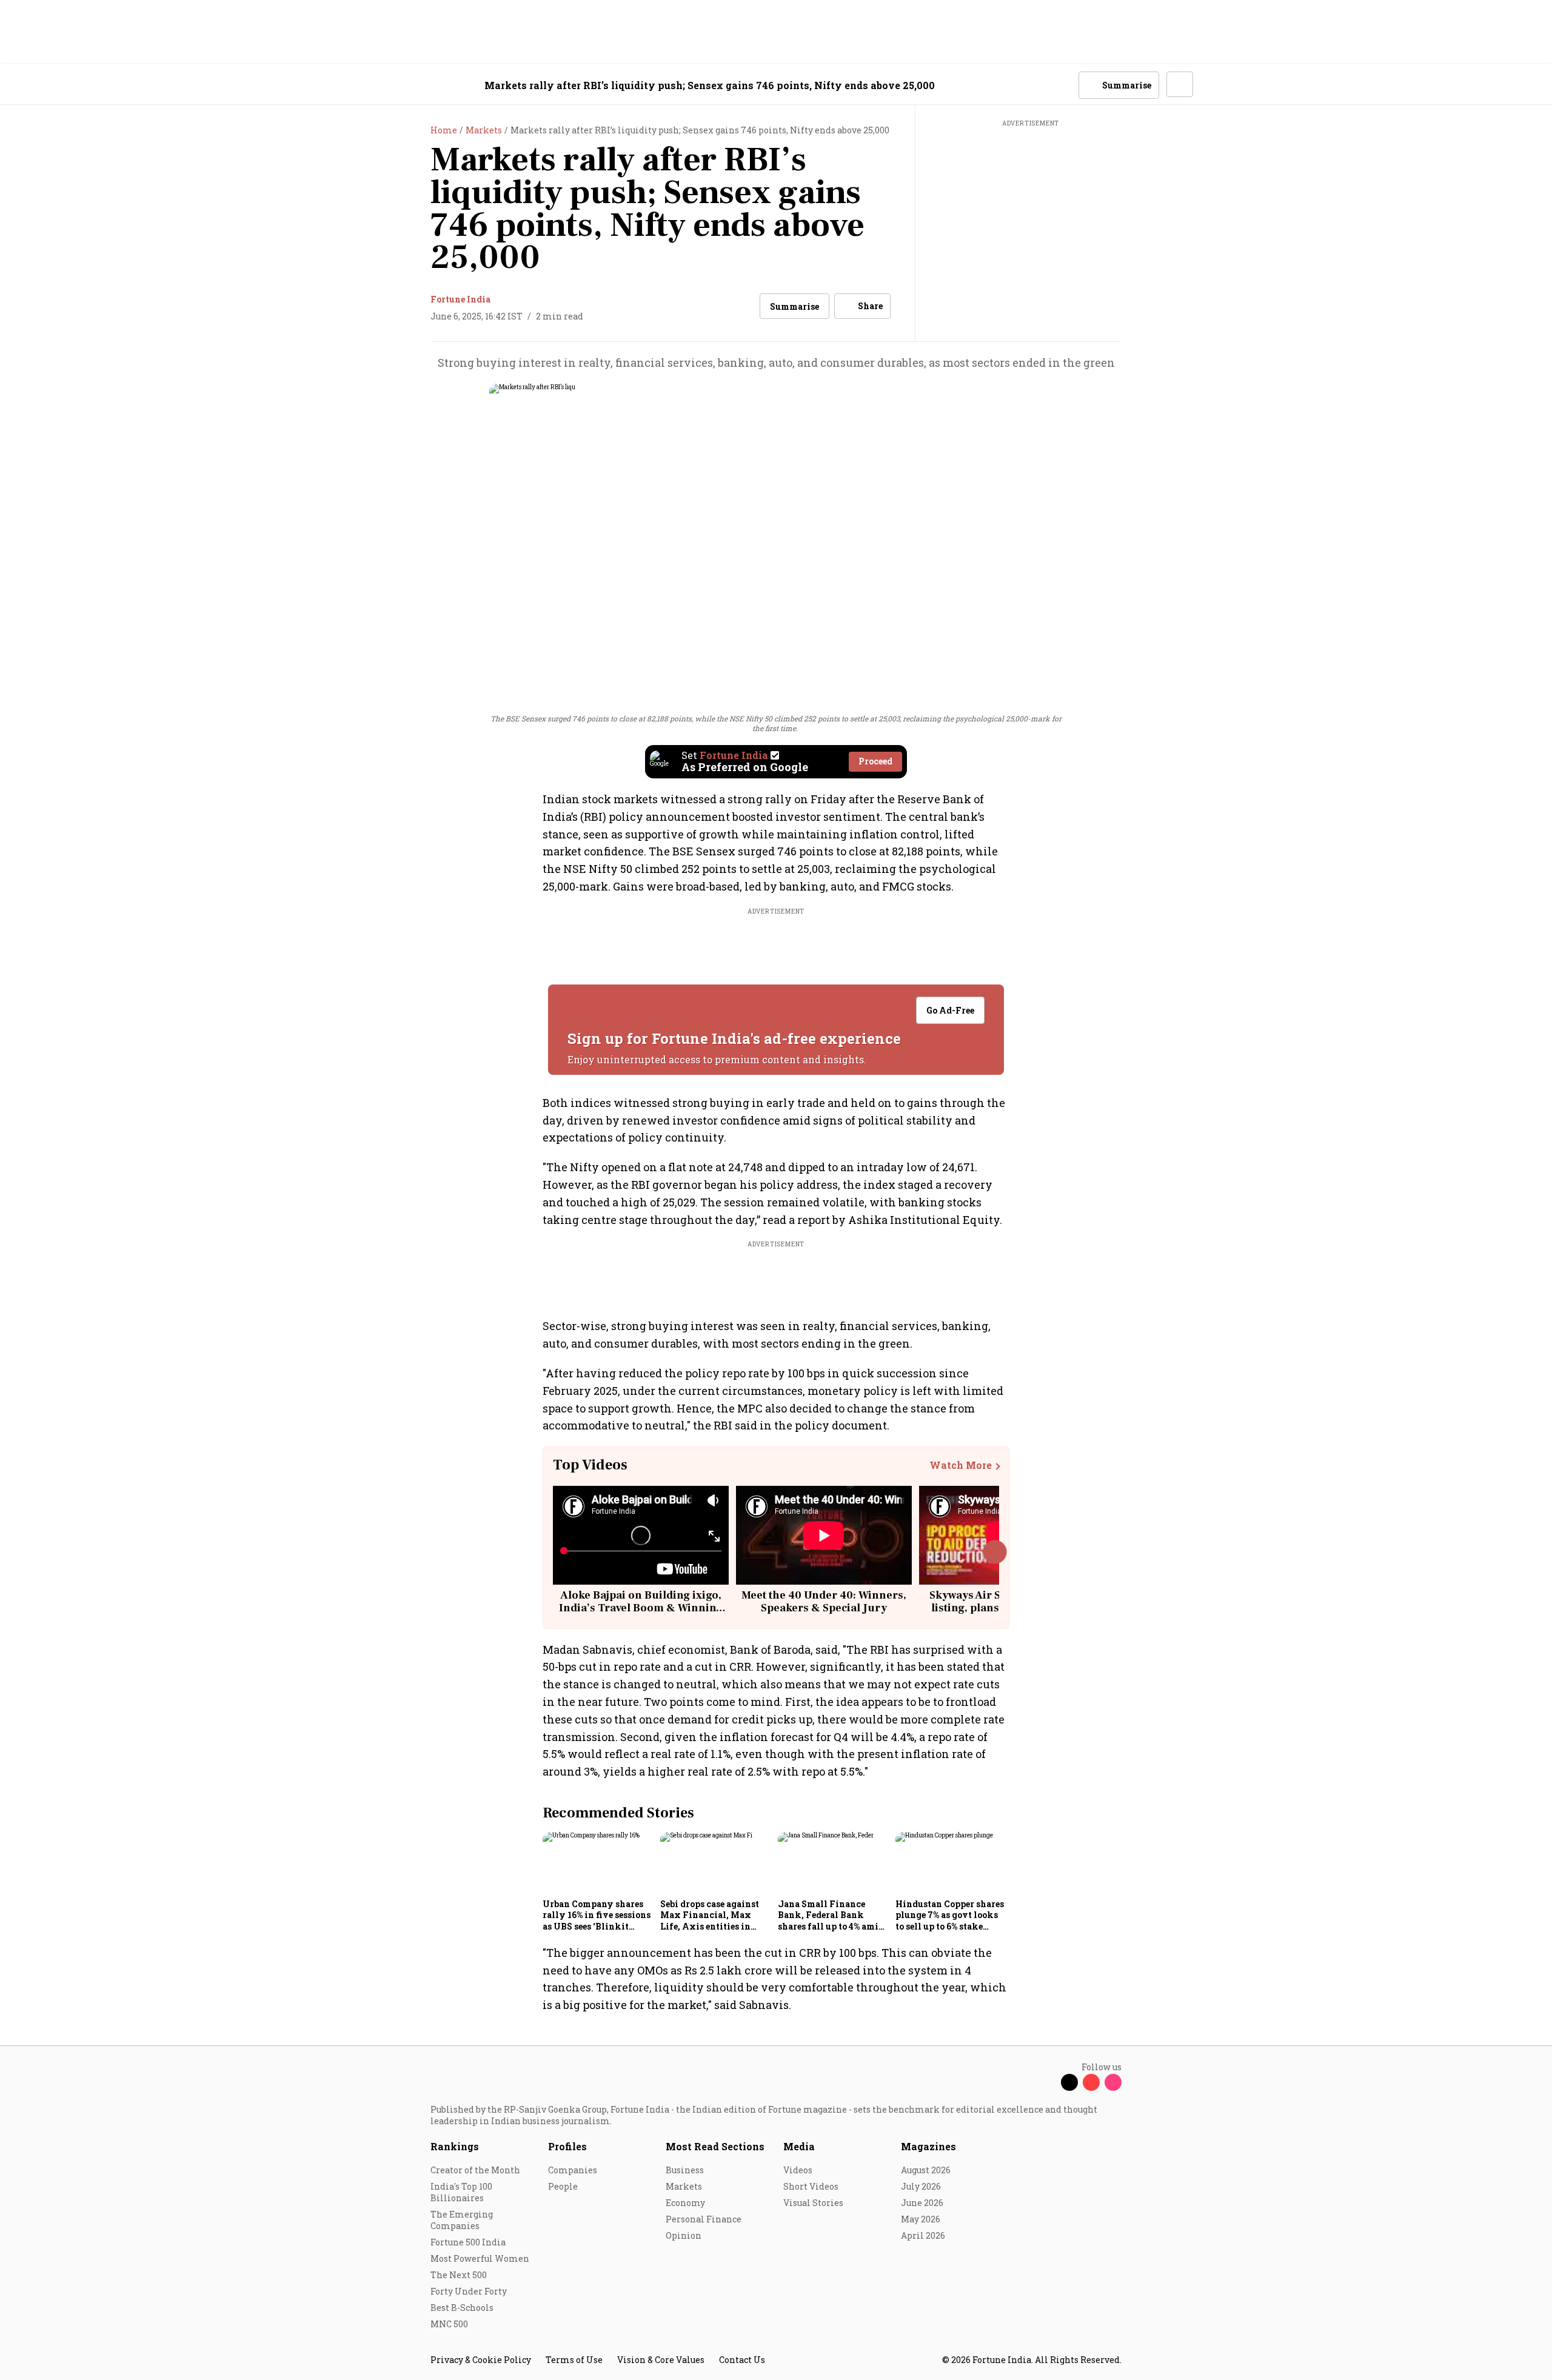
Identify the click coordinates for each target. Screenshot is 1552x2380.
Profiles (567, 2146)
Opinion (684, 2235)
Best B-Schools (462, 2308)
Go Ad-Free (950, 1010)
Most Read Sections (715, 2146)
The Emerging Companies (462, 2220)
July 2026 (921, 2186)
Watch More (961, 1465)
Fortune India (460, 299)
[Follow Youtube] (1091, 2082)
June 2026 (922, 2203)
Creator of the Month (475, 2170)
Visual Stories (813, 2203)
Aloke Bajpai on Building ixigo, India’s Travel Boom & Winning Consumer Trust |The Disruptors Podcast (641, 1615)
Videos (798, 2170)
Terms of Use (574, 2360)
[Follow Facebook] (1048, 2082)
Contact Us (742, 2360)
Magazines (928, 2146)
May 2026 (921, 2219)
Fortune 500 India (468, 2242)
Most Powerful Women (480, 2258)
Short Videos (811, 2186)
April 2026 (923, 2235)
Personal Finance (704, 2219)
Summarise (794, 306)
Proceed (875, 761)
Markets (684, 2186)
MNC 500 (449, 2324)
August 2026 (926, 2170)
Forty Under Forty (469, 2291)
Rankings (455, 2146)
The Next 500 (459, 2275)
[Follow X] (1069, 2082)
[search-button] (1062, 84)
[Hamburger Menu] (366, 85)
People (563, 2186)
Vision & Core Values (661, 2360)
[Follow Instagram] (1113, 2082)
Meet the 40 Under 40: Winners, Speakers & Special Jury (824, 1602)
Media (799, 2146)
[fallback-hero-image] (598, 1863)
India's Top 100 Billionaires (461, 2192)
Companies (573, 2170)
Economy (685, 2203)
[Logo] (424, 85)
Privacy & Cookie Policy (481, 2360)
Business (685, 2170)
